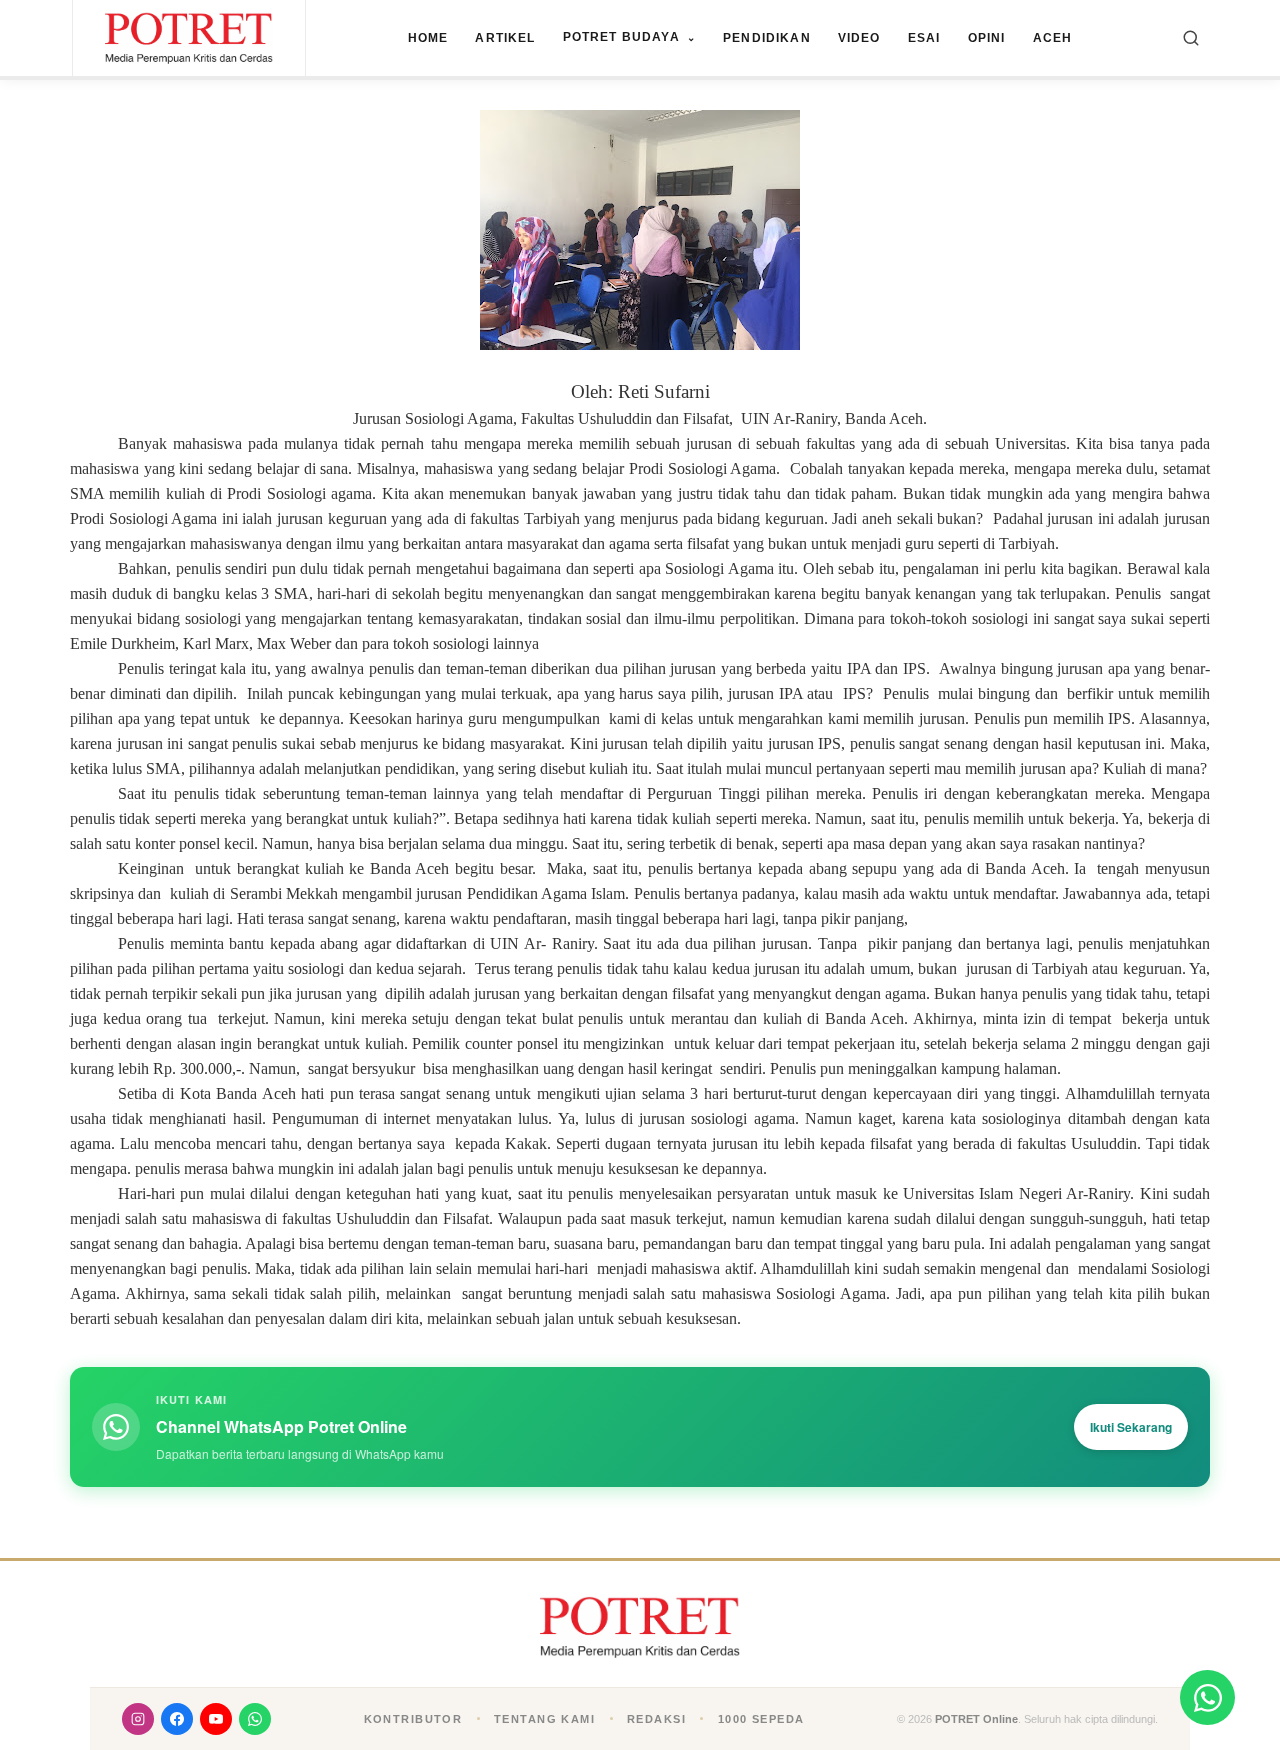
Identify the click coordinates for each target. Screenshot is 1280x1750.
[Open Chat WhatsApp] (1207, 1697)
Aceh (1053, 38)
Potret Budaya (629, 37)
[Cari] (1191, 38)
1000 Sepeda (761, 1719)
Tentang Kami (544, 1719)
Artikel (505, 38)
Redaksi (656, 1719)
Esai (924, 38)
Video (859, 38)
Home (428, 38)
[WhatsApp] (255, 1719)
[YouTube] (216, 1719)
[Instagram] (138, 1719)
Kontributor (413, 1719)
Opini (987, 38)
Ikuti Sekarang (1131, 1427)
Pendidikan (767, 38)
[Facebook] (177, 1719)
